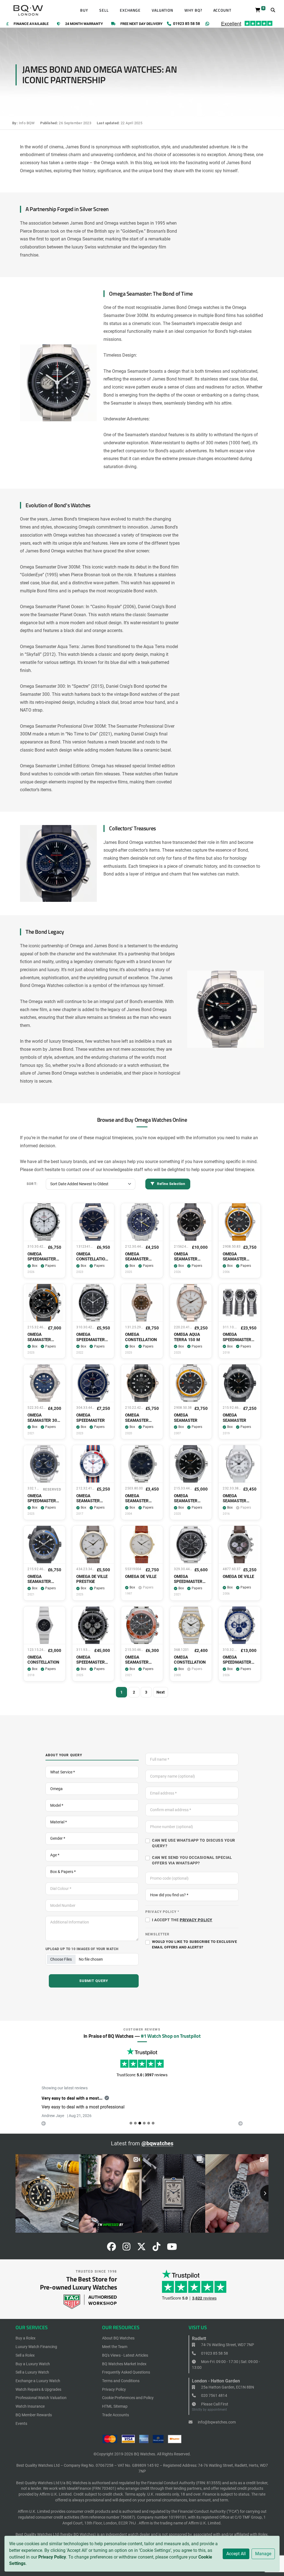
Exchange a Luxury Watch (38, 2387)
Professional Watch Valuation (41, 2404)
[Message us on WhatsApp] (207, 24)
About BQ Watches (118, 2345)
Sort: (32, 1184)
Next (161, 1692)
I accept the (182, 1920)
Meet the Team (115, 2353)
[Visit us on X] (141, 2255)
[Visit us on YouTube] (172, 2255)
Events (21, 2430)
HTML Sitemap (115, 2413)
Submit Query (94, 1981)
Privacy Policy (52, 2557)
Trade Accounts (116, 2422)
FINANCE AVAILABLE (31, 24)
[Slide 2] (140, 2130)
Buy (84, 10)
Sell (104, 10)
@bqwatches (157, 2150)
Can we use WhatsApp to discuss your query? (194, 1843)
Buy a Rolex (26, 2345)
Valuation (163, 10)
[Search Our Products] (273, 10)
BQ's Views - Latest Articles (125, 2362)
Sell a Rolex (25, 2362)
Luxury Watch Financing (36, 2353)
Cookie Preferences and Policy (128, 2404)
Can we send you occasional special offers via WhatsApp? (192, 1860)
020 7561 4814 (214, 2402)
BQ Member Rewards (34, 2422)
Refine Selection (171, 1184)
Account (222, 10)
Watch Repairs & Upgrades (38, 2396)
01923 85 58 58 (214, 2360)
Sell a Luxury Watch (32, 2379)
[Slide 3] (144, 2130)
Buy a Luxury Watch (33, 2370)
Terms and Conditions (121, 2387)
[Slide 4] (149, 2130)
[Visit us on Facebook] (111, 2255)
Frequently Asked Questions (126, 2379)
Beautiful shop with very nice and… (76, 2098)
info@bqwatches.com (216, 2429)
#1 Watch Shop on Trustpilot (171, 2036)
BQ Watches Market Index (124, 2370)
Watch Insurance (30, 2413)
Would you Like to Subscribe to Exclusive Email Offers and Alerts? (194, 1944)
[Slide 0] (131, 2130)
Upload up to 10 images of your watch (82, 1949)
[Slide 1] (135, 2130)
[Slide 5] (153, 2130)
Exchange (130, 10)
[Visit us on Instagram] (126, 2255)
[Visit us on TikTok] (156, 2255)
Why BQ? (193, 10)
